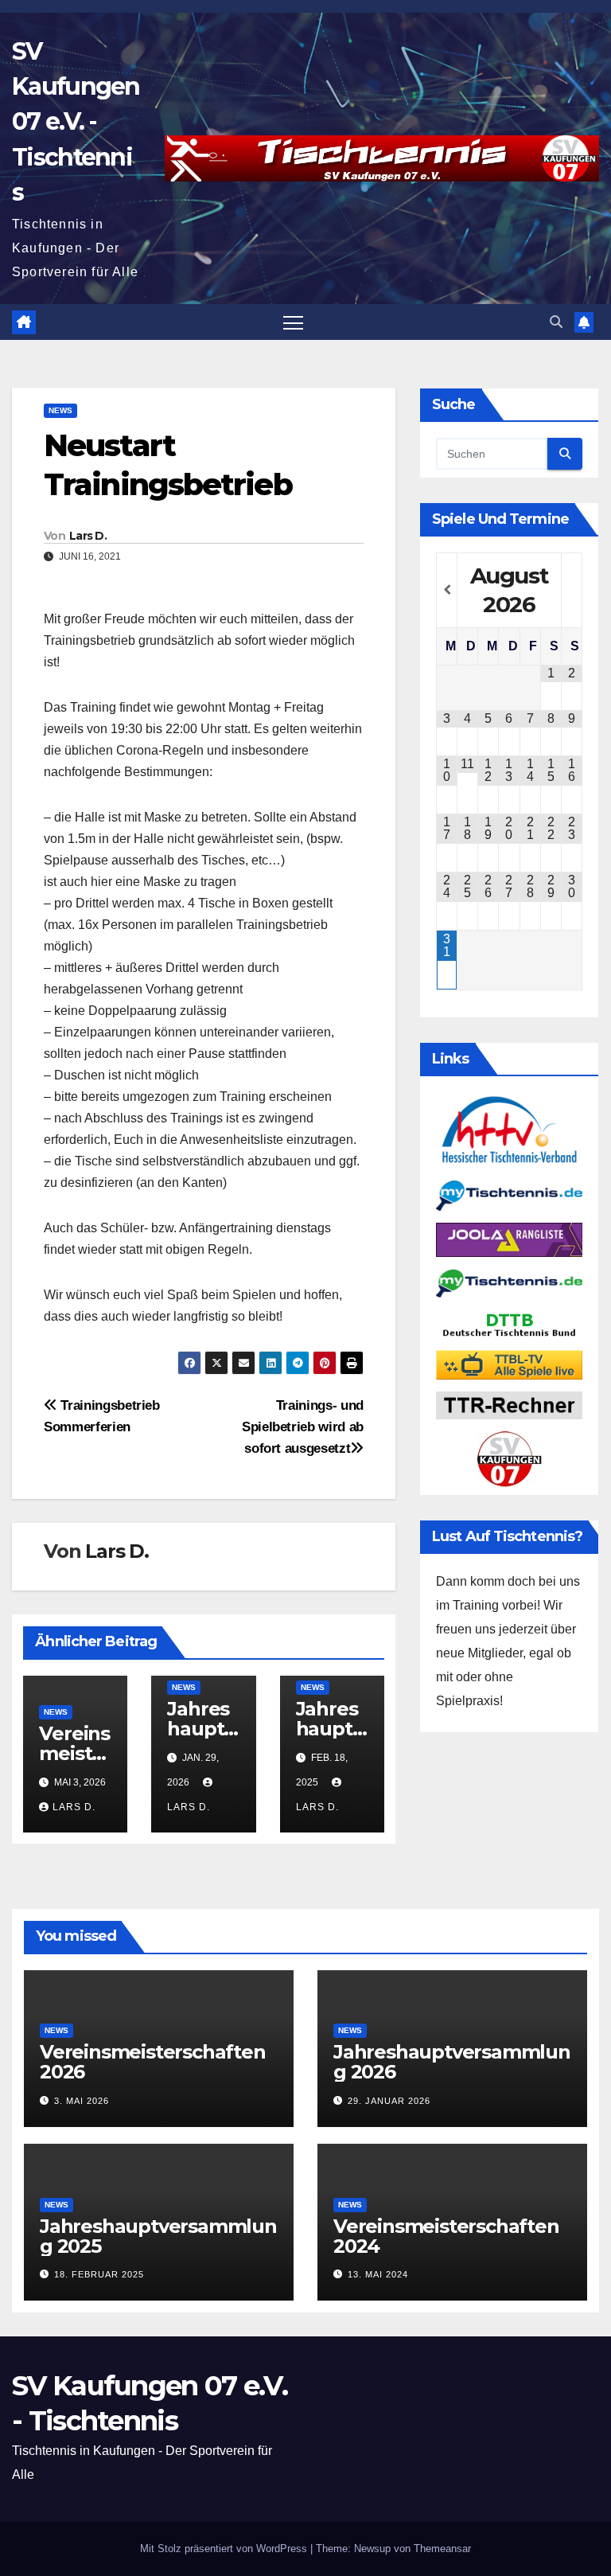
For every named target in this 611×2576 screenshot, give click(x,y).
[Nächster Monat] (572, 590)
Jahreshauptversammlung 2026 (452, 2062)
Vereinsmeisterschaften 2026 (153, 2062)
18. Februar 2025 (99, 2274)
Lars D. (88, 536)
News (60, 410)
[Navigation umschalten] (293, 322)
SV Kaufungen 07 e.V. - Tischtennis (76, 122)
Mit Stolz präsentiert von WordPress (225, 2549)
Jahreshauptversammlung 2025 (158, 2236)
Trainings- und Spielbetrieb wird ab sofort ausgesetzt (303, 1427)
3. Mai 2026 (82, 2101)
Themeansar (442, 2549)
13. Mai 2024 (378, 2274)
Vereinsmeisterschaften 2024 (446, 2236)
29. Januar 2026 (389, 2101)
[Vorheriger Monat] (447, 590)
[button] (556, 322)
